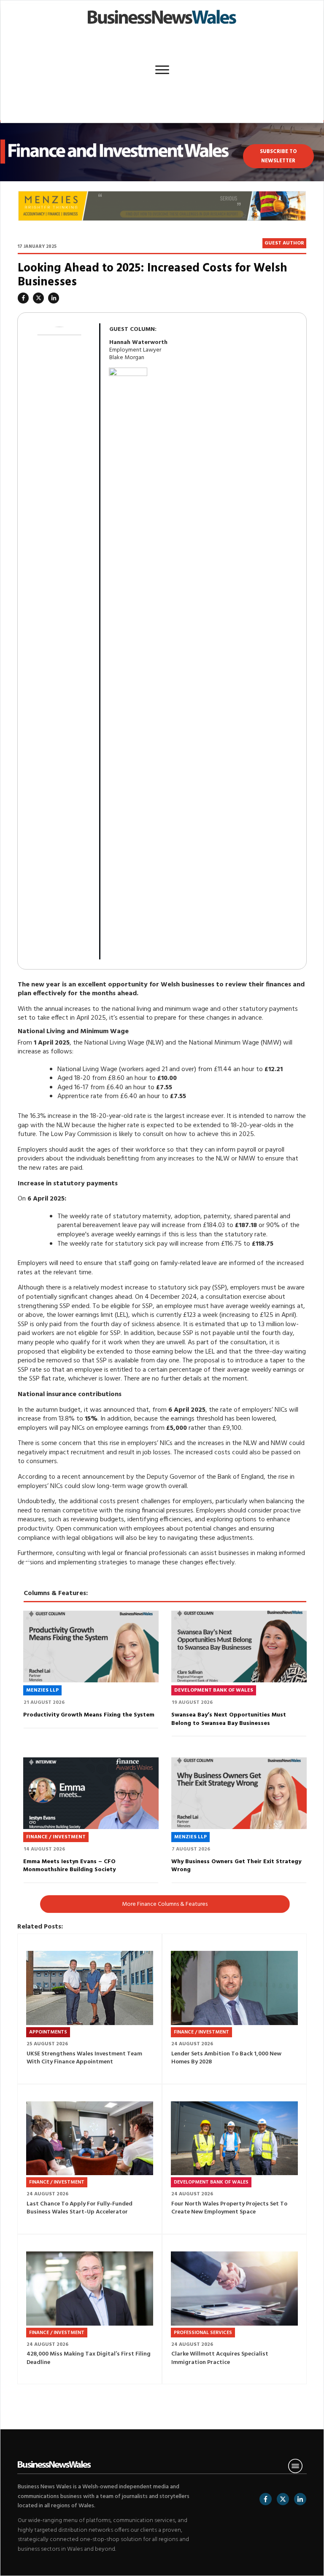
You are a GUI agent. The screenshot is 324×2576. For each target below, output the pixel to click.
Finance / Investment (56, 1837)
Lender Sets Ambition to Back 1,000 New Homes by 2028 (226, 2058)
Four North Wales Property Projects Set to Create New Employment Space (229, 2208)
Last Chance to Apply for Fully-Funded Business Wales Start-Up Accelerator (80, 2208)
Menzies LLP (42, 1690)
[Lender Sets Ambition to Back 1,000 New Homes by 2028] (234, 1988)
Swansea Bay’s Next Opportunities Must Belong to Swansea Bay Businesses (229, 1719)
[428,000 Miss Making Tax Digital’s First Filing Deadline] (90, 2289)
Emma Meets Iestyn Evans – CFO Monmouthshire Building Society (69, 1866)
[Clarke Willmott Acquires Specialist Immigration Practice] (234, 2289)
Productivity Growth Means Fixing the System (89, 1715)
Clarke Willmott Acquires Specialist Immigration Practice (220, 2358)
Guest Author (284, 243)
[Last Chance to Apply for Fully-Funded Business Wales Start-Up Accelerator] (90, 2138)
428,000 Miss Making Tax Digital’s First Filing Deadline (89, 2358)
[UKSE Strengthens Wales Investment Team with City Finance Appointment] (90, 1988)
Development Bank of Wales (214, 1690)
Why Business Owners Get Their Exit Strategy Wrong (236, 1866)
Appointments (48, 2032)
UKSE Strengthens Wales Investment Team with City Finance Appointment (84, 2058)
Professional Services (203, 2333)
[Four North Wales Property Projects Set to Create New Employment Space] (234, 2138)
